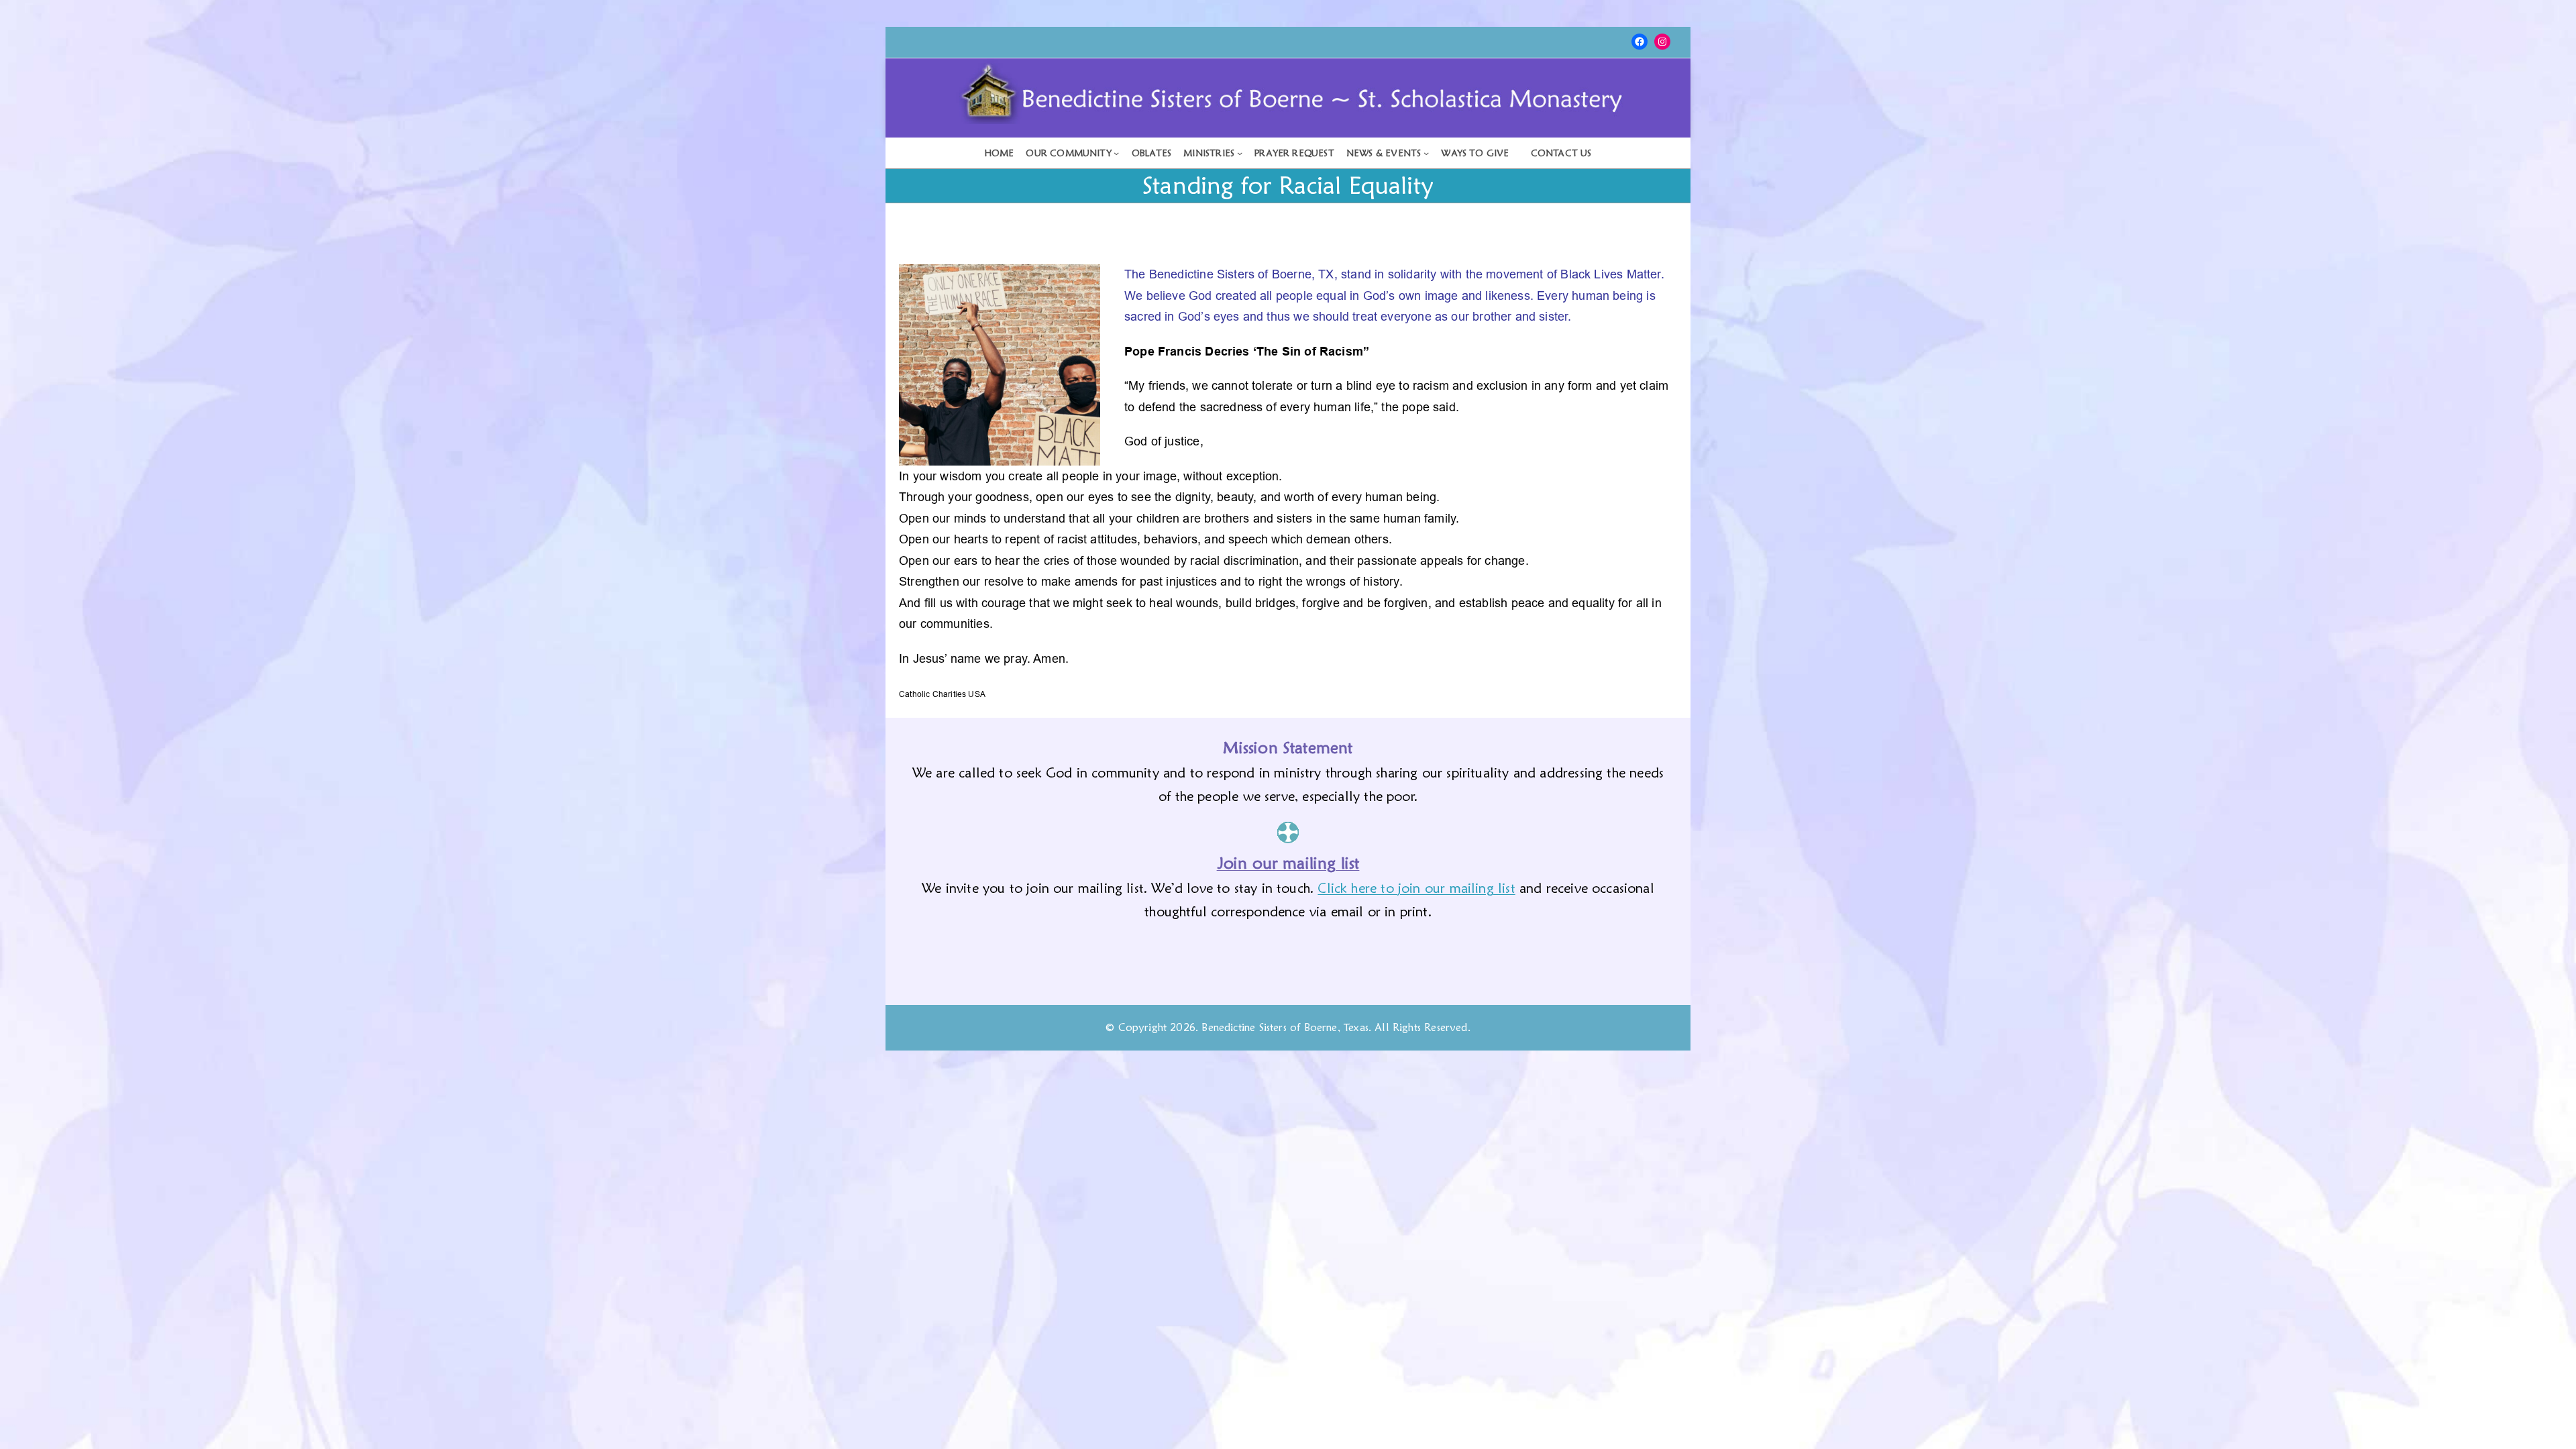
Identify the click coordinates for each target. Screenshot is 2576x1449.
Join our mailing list (1288, 863)
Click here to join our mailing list (1416, 888)
